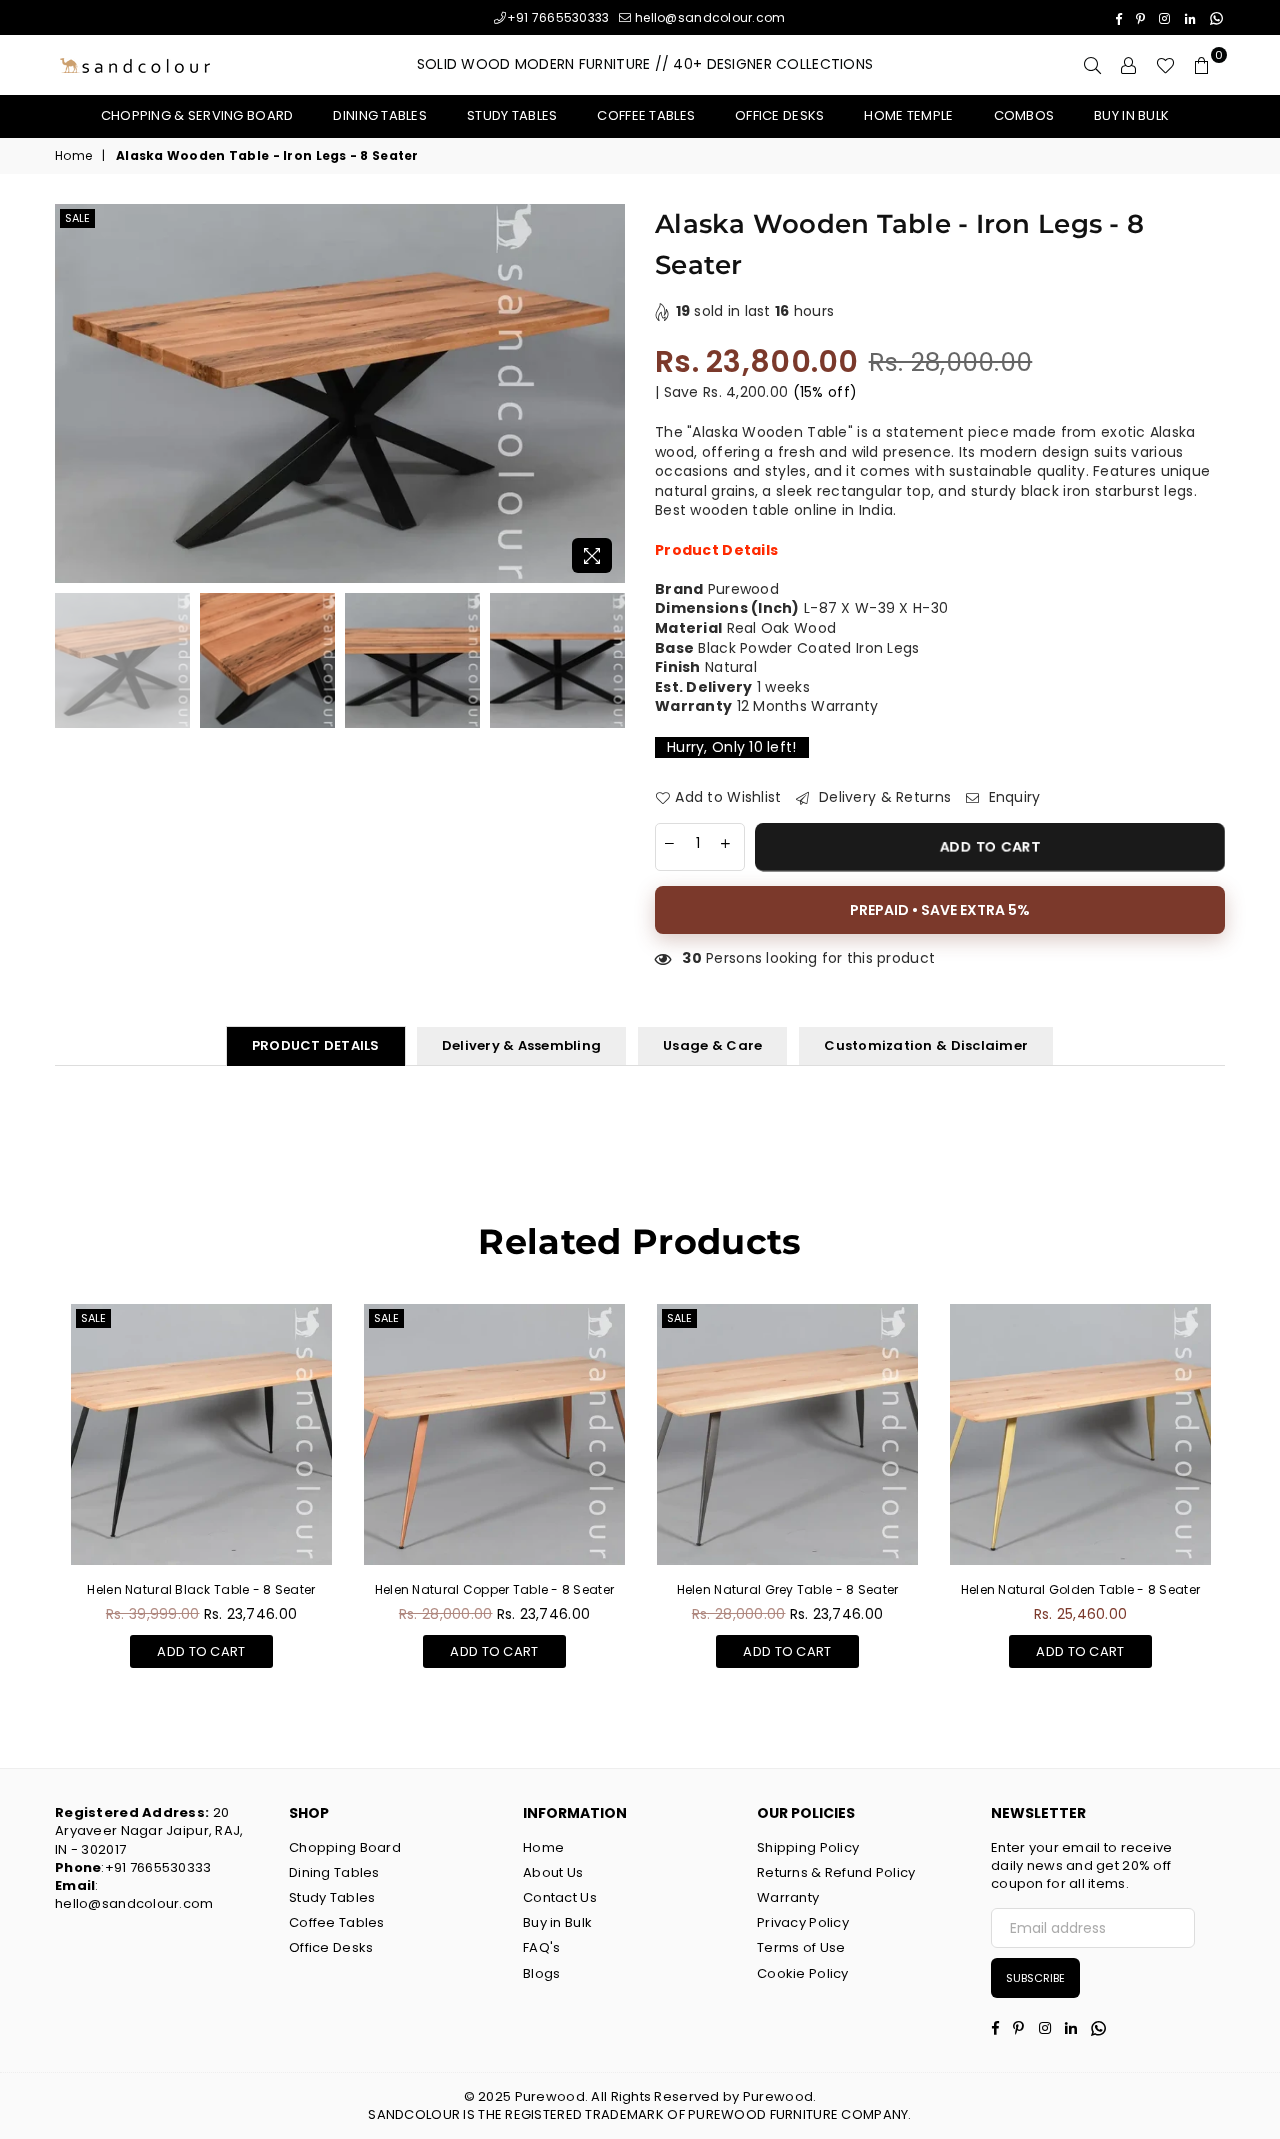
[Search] (1093, 65)
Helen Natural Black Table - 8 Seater (201, 1589)
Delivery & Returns (883, 797)
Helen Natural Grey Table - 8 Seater (788, 1589)
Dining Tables (380, 115)
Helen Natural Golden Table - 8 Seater (1080, 1589)
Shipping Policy (808, 1847)
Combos (1024, 115)
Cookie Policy (803, 1973)
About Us (553, 1872)
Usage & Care (712, 1045)
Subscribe (1035, 1978)
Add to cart (201, 1648)
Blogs (541, 1973)
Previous (72, 393)
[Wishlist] (1165, 65)
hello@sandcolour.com (708, 17)
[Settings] (1129, 65)
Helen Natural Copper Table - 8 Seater (494, 1589)
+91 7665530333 (558, 17)
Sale (77, 218)
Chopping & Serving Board (197, 115)
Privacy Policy (803, 1922)
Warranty (788, 1897)
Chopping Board (345, 1847)
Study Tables (512, 115)
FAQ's (541, 1947)
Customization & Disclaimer (926, 1045)
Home (73, 156)
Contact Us (560, 1897)
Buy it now (940, 910)
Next (607, 393)
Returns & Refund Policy (836, 1872)
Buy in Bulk (1131, 115)
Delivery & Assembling (521, 1045)
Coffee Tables (646, 115)
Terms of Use (801, 1947)
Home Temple (908, 115)
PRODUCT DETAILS (316, 1045)
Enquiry (1012, 797)
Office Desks (779, 115)
